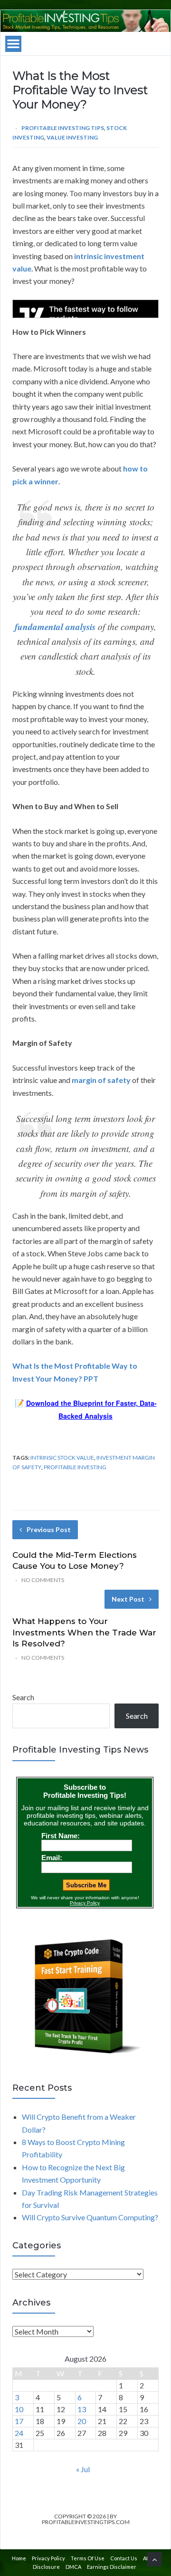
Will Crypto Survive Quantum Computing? (90, 2217)
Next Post (128, 1599)
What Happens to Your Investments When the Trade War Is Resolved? (84, 1633)
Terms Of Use (88, 2558)
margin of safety (101, 1080)
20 (82, 2421)
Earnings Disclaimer (112, 2567)
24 (19, 2433)
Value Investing (72, 137)
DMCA (73, 2567)
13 (82, 2409)
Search (23, 1697)
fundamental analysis (55, 626)
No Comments (43, 1580)
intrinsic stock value (62, 1458)
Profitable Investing (75, 1467)
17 (19, 2421)
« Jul (83, 2469)
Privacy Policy (48, 2558)
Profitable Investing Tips (63, 128)
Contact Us (124, 2558)
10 (19, 2409)
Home (19, 2558)
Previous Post (49, 1529)
